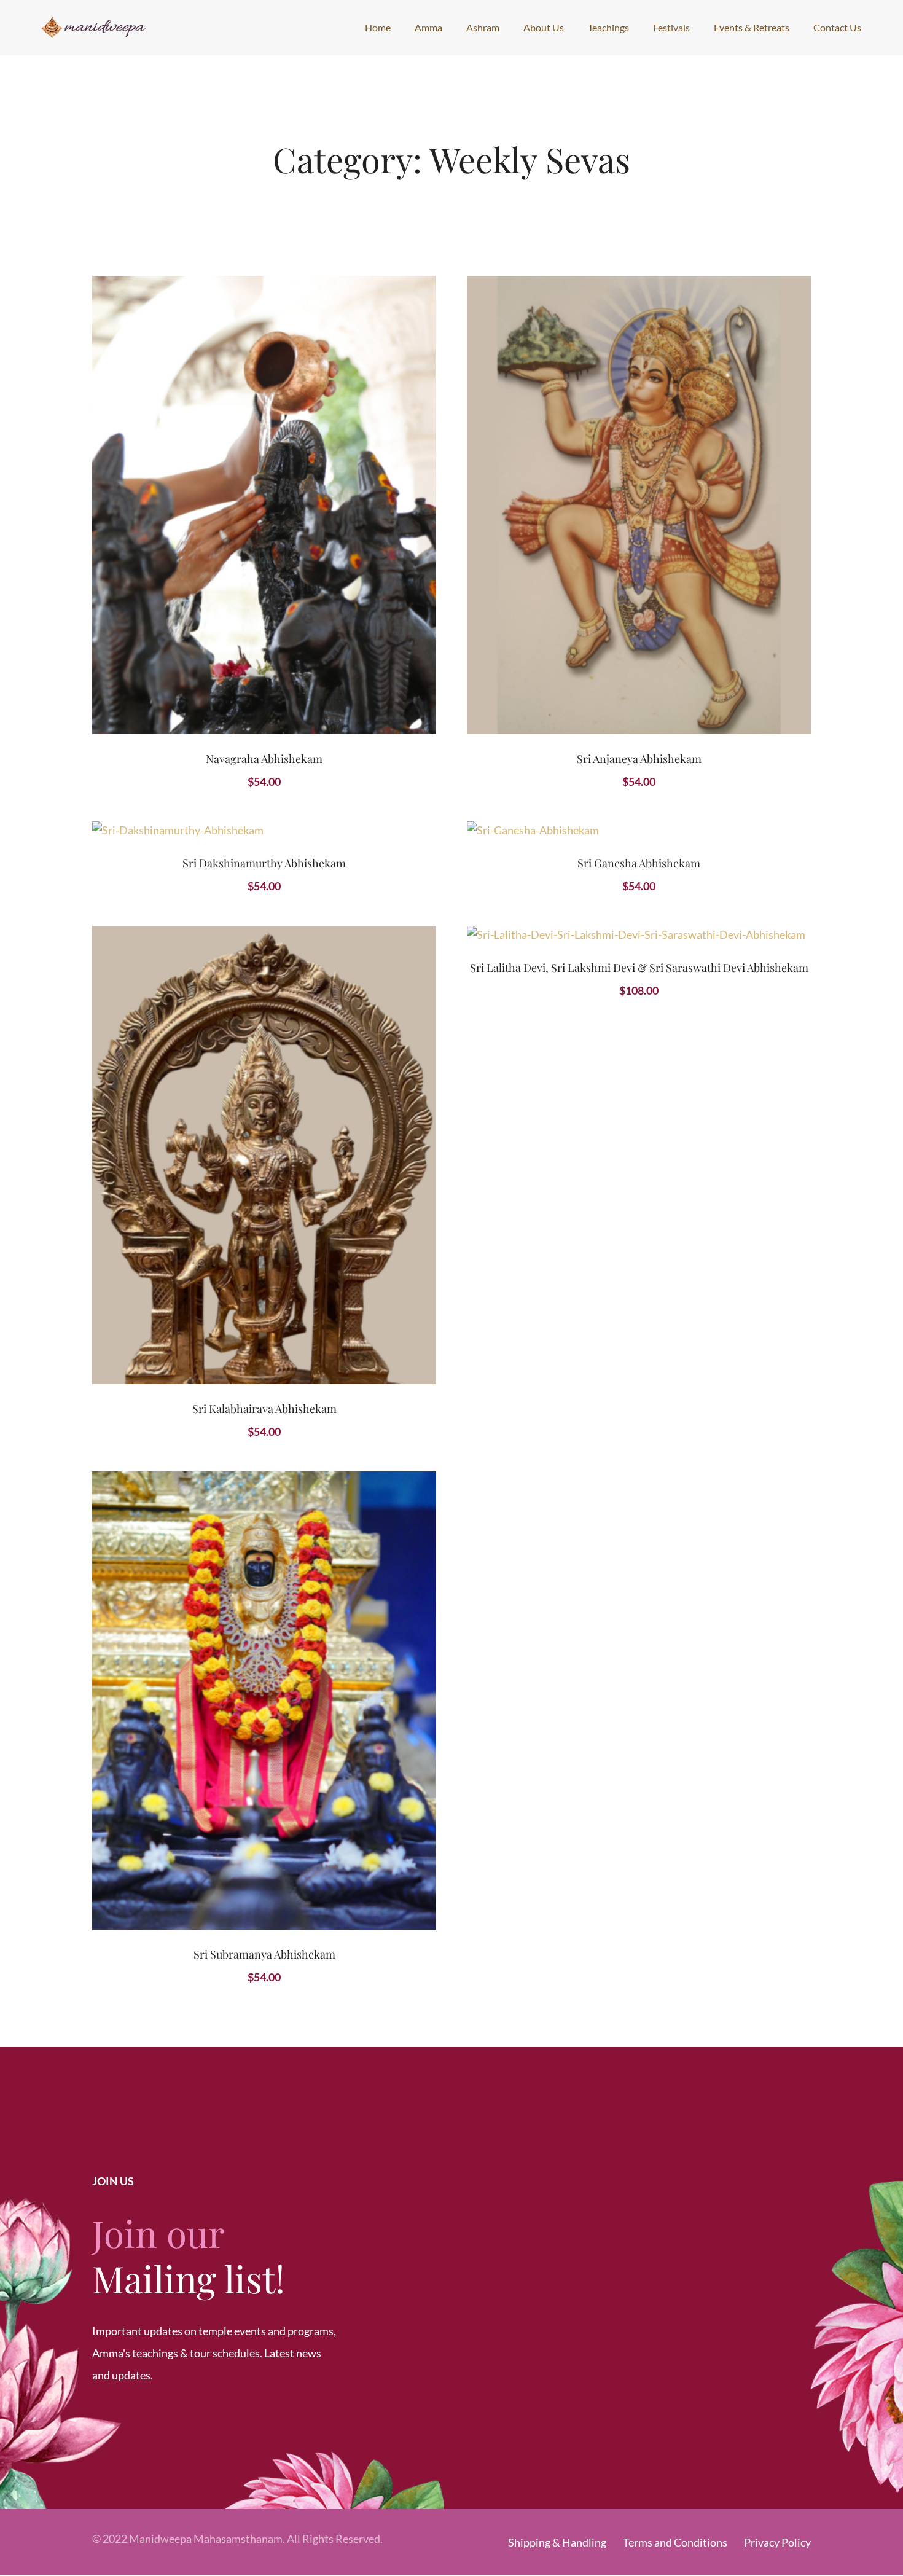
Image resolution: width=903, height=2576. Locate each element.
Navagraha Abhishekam (264, 759)
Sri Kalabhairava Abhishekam (264, 1409)
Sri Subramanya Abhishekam (264, 1954)
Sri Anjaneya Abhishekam (639, 759)
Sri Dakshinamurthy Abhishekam (264, 863)
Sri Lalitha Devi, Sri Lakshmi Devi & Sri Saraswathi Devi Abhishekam (639, 968)
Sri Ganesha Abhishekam (639, 863)
